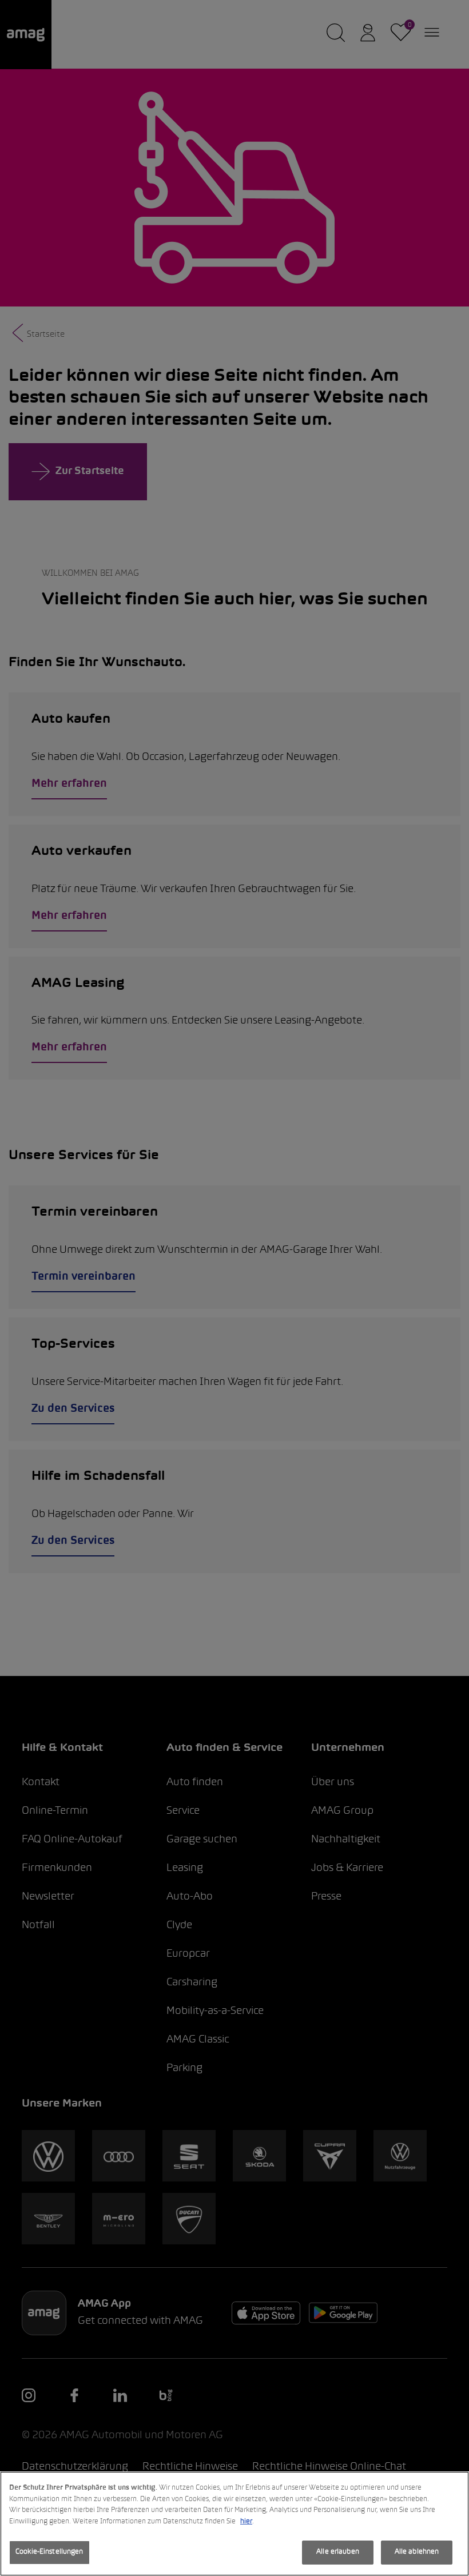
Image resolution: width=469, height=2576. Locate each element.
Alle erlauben (338, 2552)
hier (246, 2522)
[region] (234, 2524)
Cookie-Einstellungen (49, 2552)
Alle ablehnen (417, 2552)
